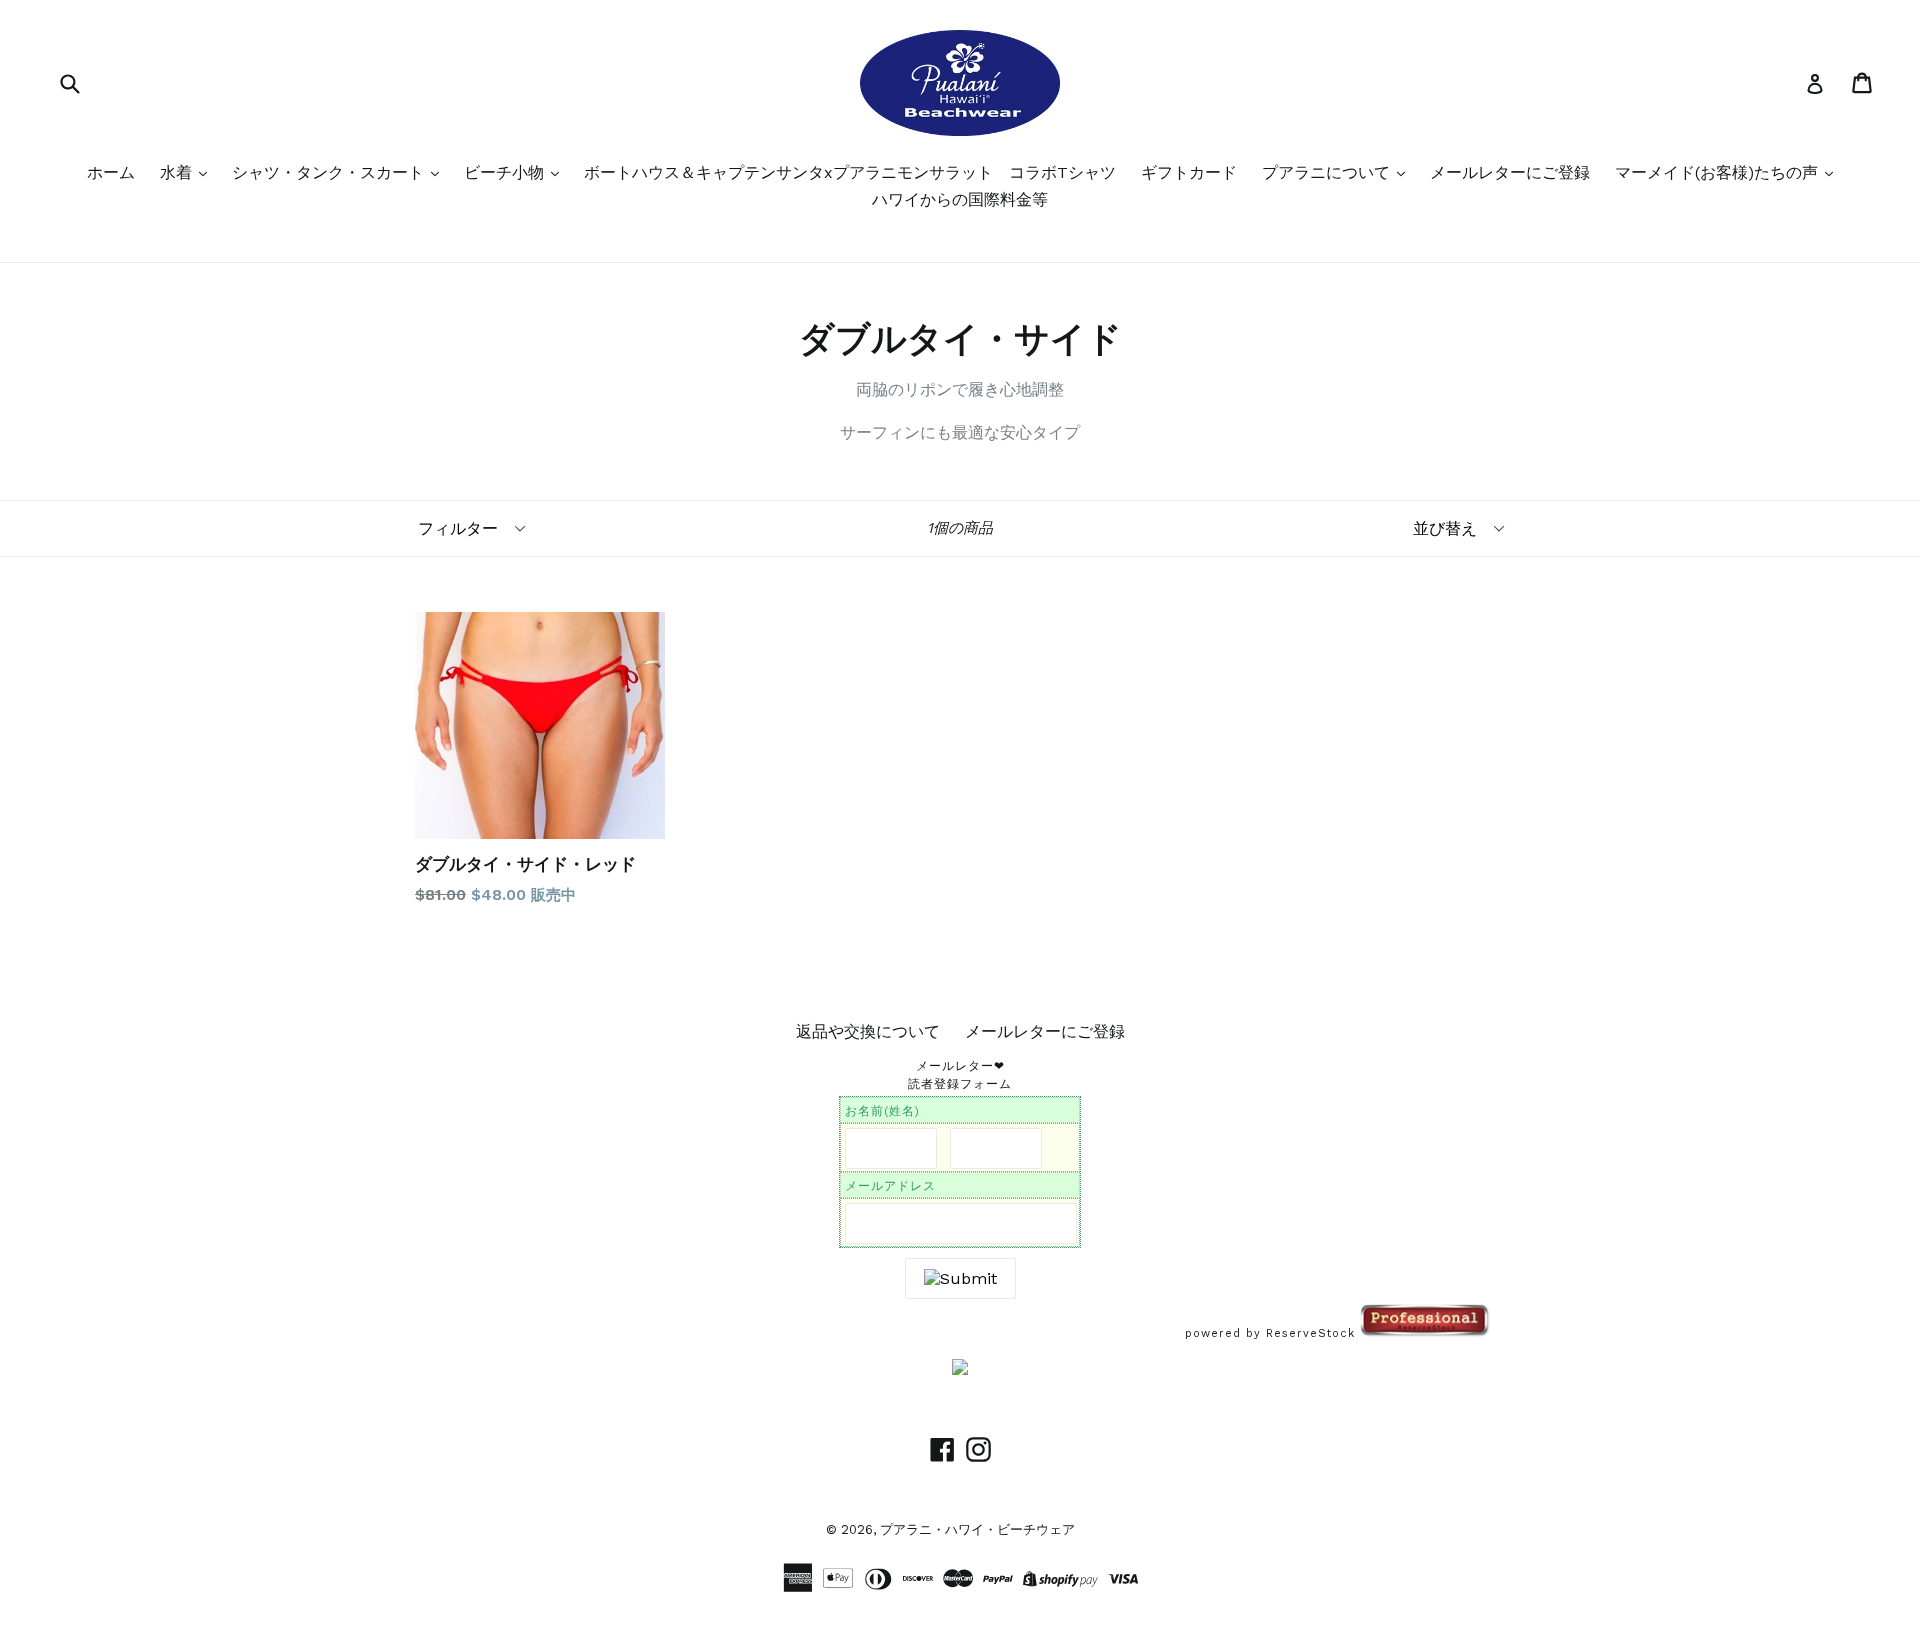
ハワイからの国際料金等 (960, 199)
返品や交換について (868, 1031)
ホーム (111, 172)
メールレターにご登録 (1510, 172)
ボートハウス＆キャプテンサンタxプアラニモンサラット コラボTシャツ (850, 172)
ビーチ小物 (506, 172)
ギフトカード (1189, 172)
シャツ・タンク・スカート (330, 172)
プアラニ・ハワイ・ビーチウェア (977, 1529)
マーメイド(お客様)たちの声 (1719, 172)
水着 (178, 172)
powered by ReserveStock (1272, 1333)
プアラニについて (1328, 172)
